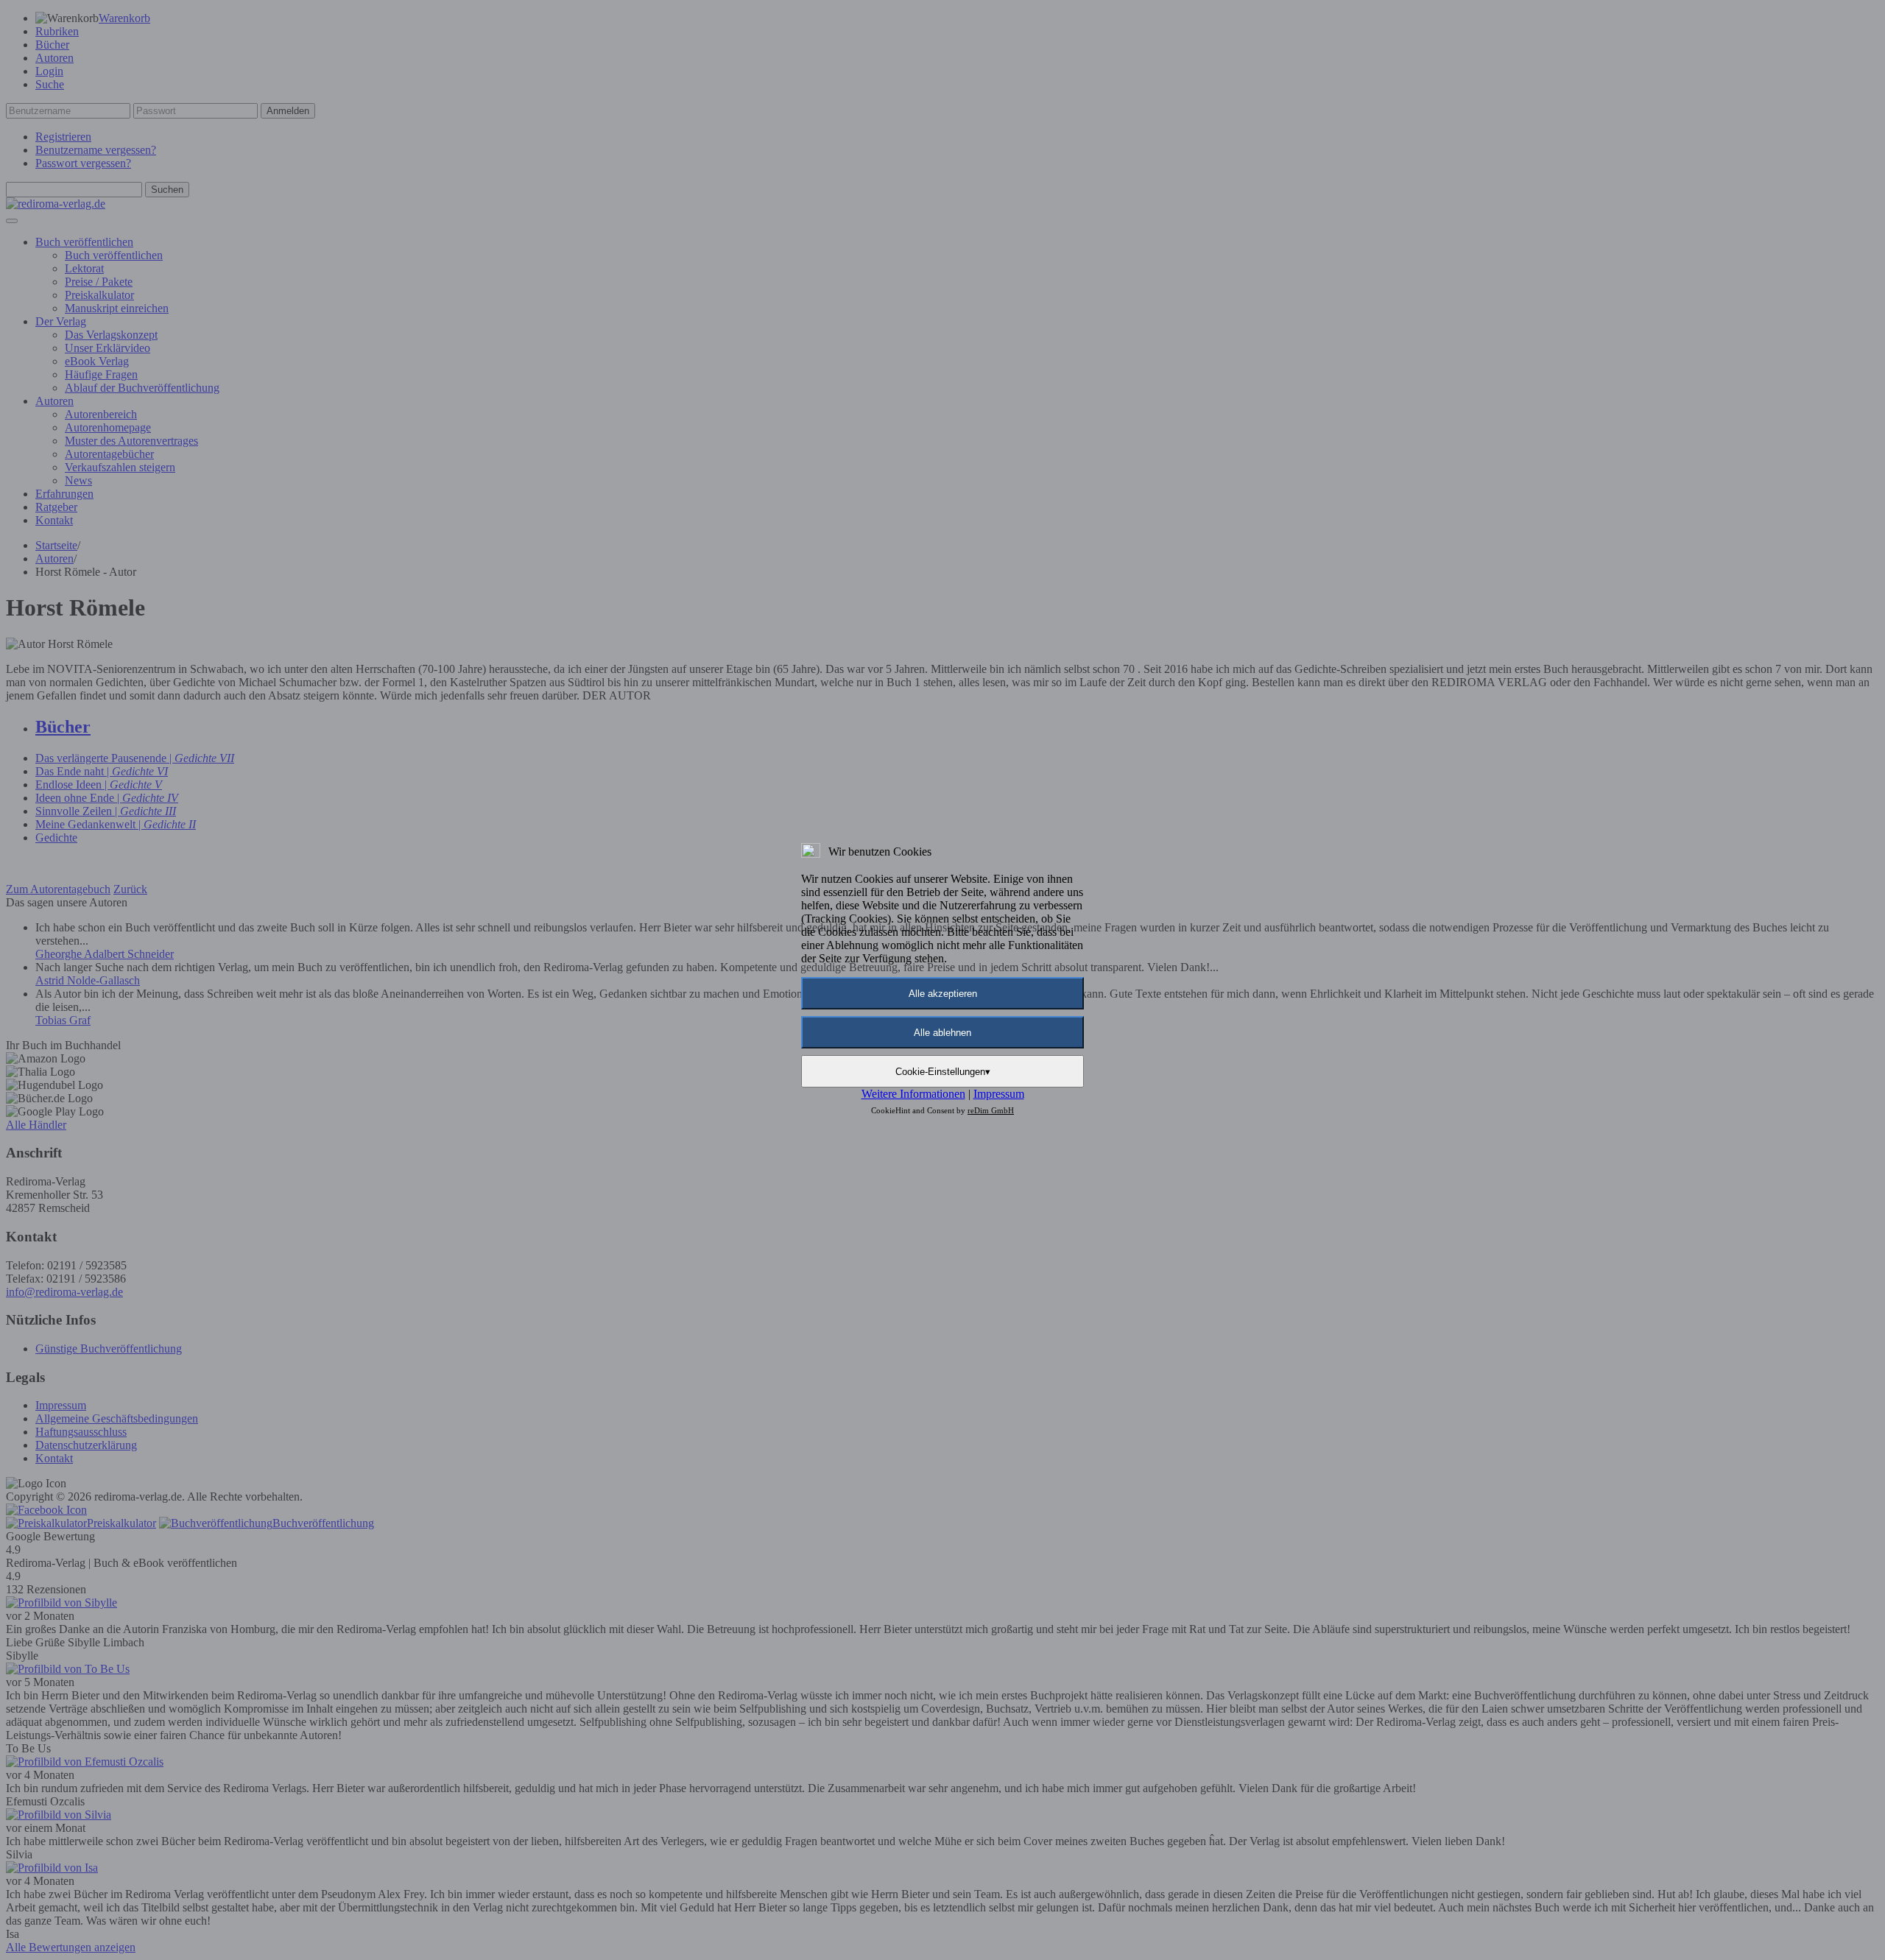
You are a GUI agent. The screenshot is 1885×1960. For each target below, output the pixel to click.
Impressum (999, 1094)
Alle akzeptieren (943, 994)
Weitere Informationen (913, 1094)
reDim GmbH (991, 1110)
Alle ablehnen (942, 1033)
